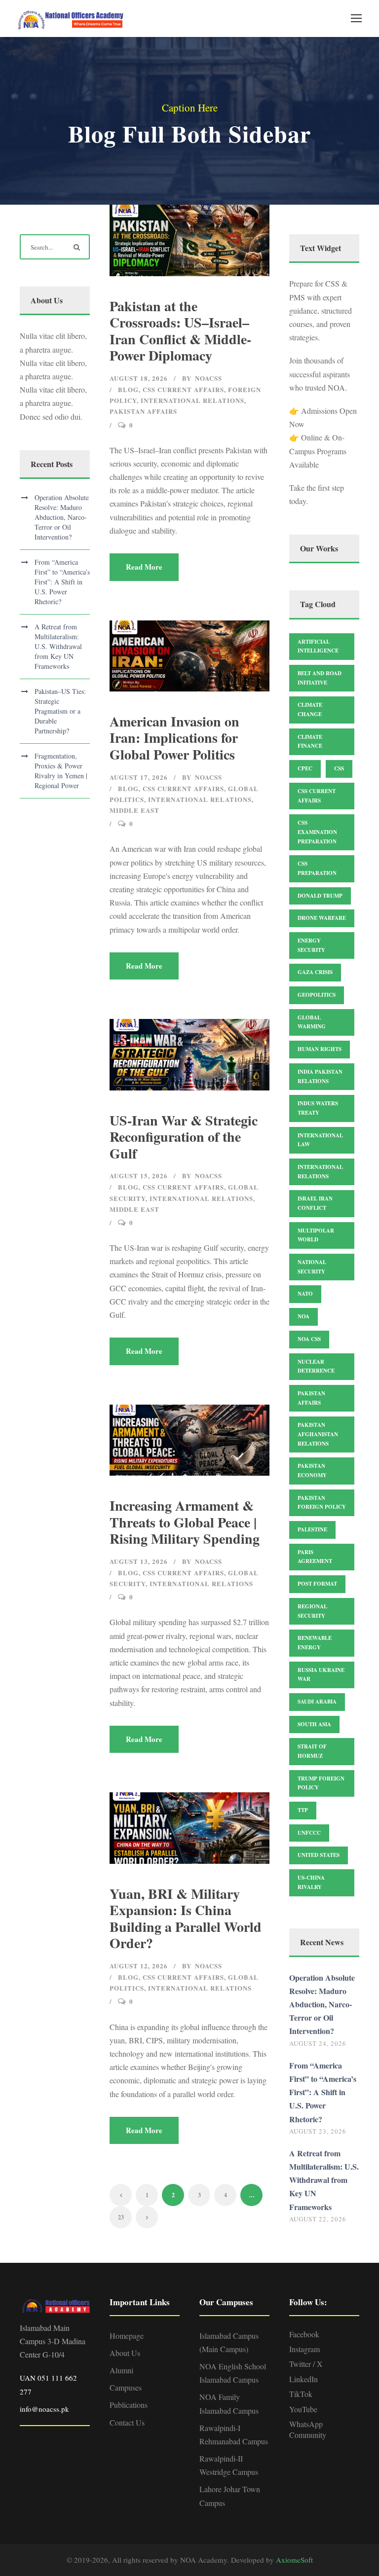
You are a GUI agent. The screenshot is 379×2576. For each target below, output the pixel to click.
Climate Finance (310, 742)
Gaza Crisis (315, 972)
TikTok (301, 2394)
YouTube (303, 2409)
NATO (305, 1294)
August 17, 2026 (139, 777)
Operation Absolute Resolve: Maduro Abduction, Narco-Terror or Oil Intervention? (62, 517)
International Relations (192, 400)
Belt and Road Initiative (320, 678)
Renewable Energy (315, 1643)
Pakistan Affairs (143, 411)
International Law (320, 1140)
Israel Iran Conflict (315, 1203)
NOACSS (208, 378)
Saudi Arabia (317, 1702)
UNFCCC (309, 1833)
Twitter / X (306, 2364)
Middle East (134, 810)
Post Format (317, 1584)
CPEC (305, 768)
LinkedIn (303, 2379)
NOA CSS (309, 1339)
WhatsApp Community (308, 2429)
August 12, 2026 (139, 1966)
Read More (144, 567)
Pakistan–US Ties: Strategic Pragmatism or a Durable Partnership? (60, 711)
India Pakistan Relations (320, 1076)
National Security (312, 1267)
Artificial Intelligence (318, 646)
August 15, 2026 (139, 1176)
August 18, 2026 (139, 378)
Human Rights (320, 1049)
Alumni (121, 2370)
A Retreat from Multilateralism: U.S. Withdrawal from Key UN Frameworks (58, 646)
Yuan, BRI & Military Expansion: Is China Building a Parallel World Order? (186, 1919)
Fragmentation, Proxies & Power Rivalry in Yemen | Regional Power (61, 771)
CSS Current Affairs (183, 389)
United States (319, 1855)
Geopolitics (317, 995)
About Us (125, 2353)
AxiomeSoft (294, 2560)
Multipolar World (316, 1235)
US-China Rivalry (311, 1882)
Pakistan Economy (312, 1470)
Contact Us (127, 2422)
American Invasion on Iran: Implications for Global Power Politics (174, 738)
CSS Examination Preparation (317, 832)
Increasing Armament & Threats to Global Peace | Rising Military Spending (185, 1522)
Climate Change (310, 709)
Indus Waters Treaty (318, 1108)
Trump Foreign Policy (321, 1783)
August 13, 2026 (139, 1561)
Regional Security (312, 1611)
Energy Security (311, 945)
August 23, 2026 (318, 2131)
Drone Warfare (322, 918)
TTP (303, 1810)
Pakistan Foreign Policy (322, 1503)
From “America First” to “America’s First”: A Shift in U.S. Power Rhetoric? (62, 582)
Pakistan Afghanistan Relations (318, 1434)
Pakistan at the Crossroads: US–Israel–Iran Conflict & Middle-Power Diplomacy (180, 331)
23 (121, 2217)
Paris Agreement (315, 1557)
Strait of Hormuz (312, 1751)
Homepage (127, 2336)
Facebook (304, 2334)
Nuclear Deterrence (316, 1366)
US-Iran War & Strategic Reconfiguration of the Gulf (184, 1137)
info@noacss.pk (44, 2409)
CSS (339, 768)
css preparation (317, 868)
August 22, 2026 (318, 2219)
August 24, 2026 (318, 2043)
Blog (128, 389)
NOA (303, 1316)
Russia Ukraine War (321, 1675)
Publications (129, 2405)
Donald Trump (320, 896)
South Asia (314, 1724)
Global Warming (312, 1022)
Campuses (126, 2387)
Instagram (304, 2349)
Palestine (312, 1529)
